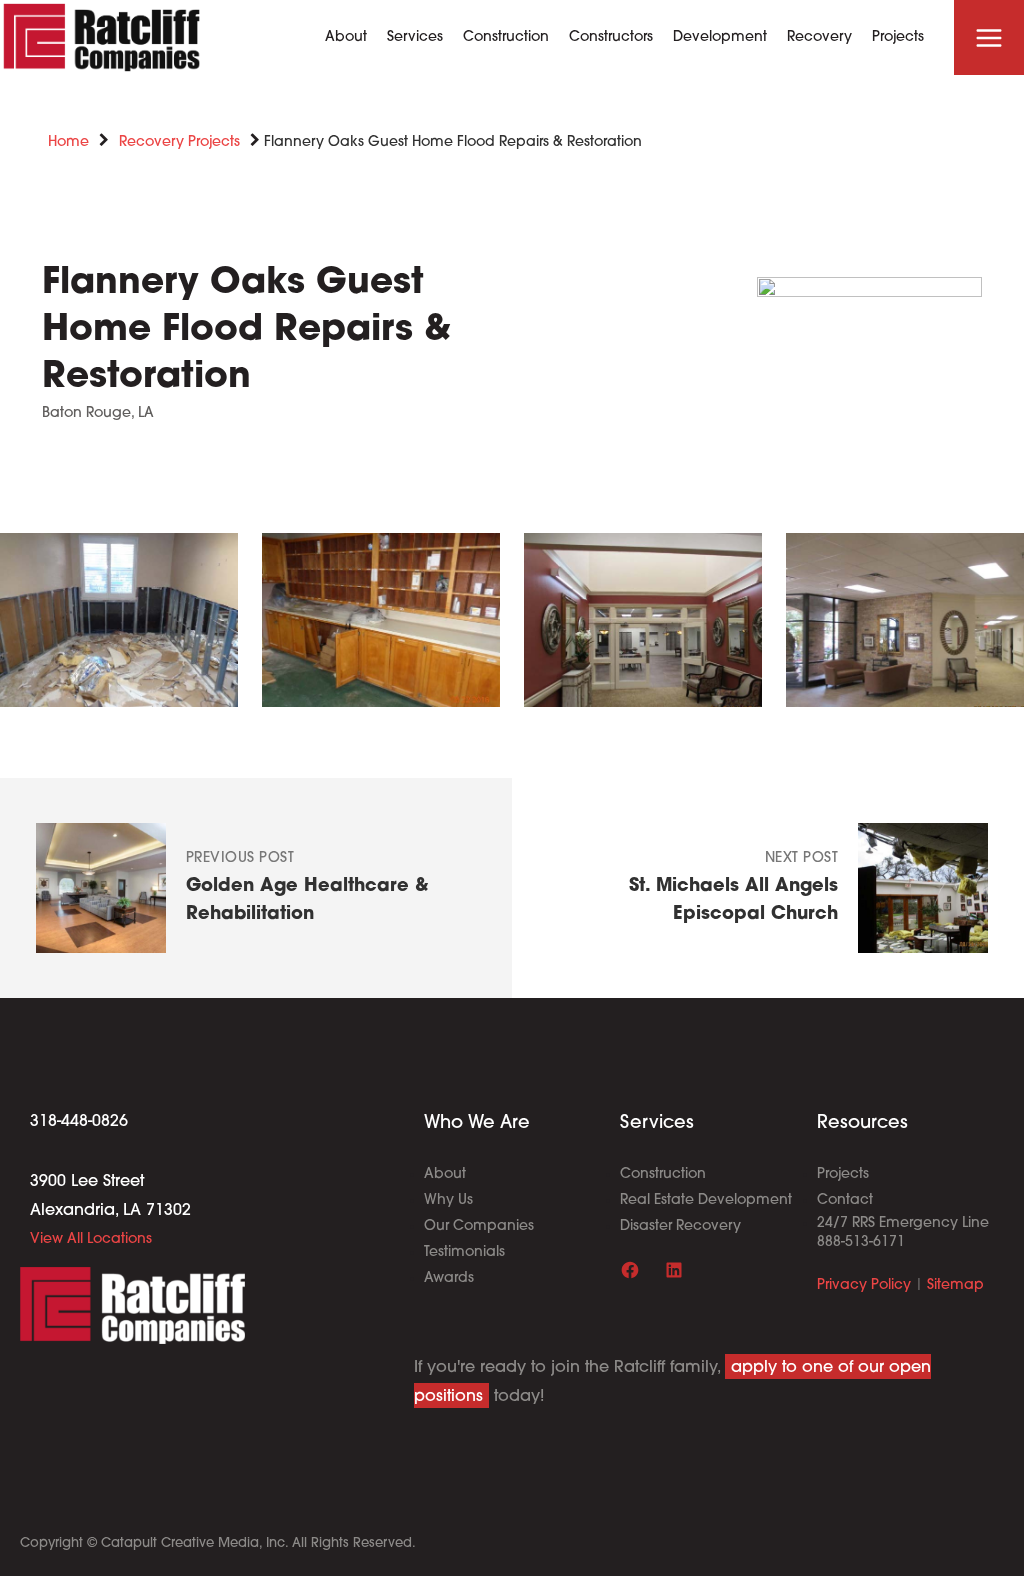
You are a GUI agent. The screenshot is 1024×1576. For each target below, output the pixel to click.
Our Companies (479, 1226)
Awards (449, 1278)
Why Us (448, 1200)
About (445, 1174)
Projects (843, 1174)
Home (68, 142)
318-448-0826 (79, 1122)
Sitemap (955, 1285)
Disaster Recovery (680, 1226)
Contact (845, 1200)
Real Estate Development (706, 1200)
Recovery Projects (179, 142)
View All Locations (91, 1239)
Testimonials (464, 1252)
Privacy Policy (864, 1285)
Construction (663, 1174)
